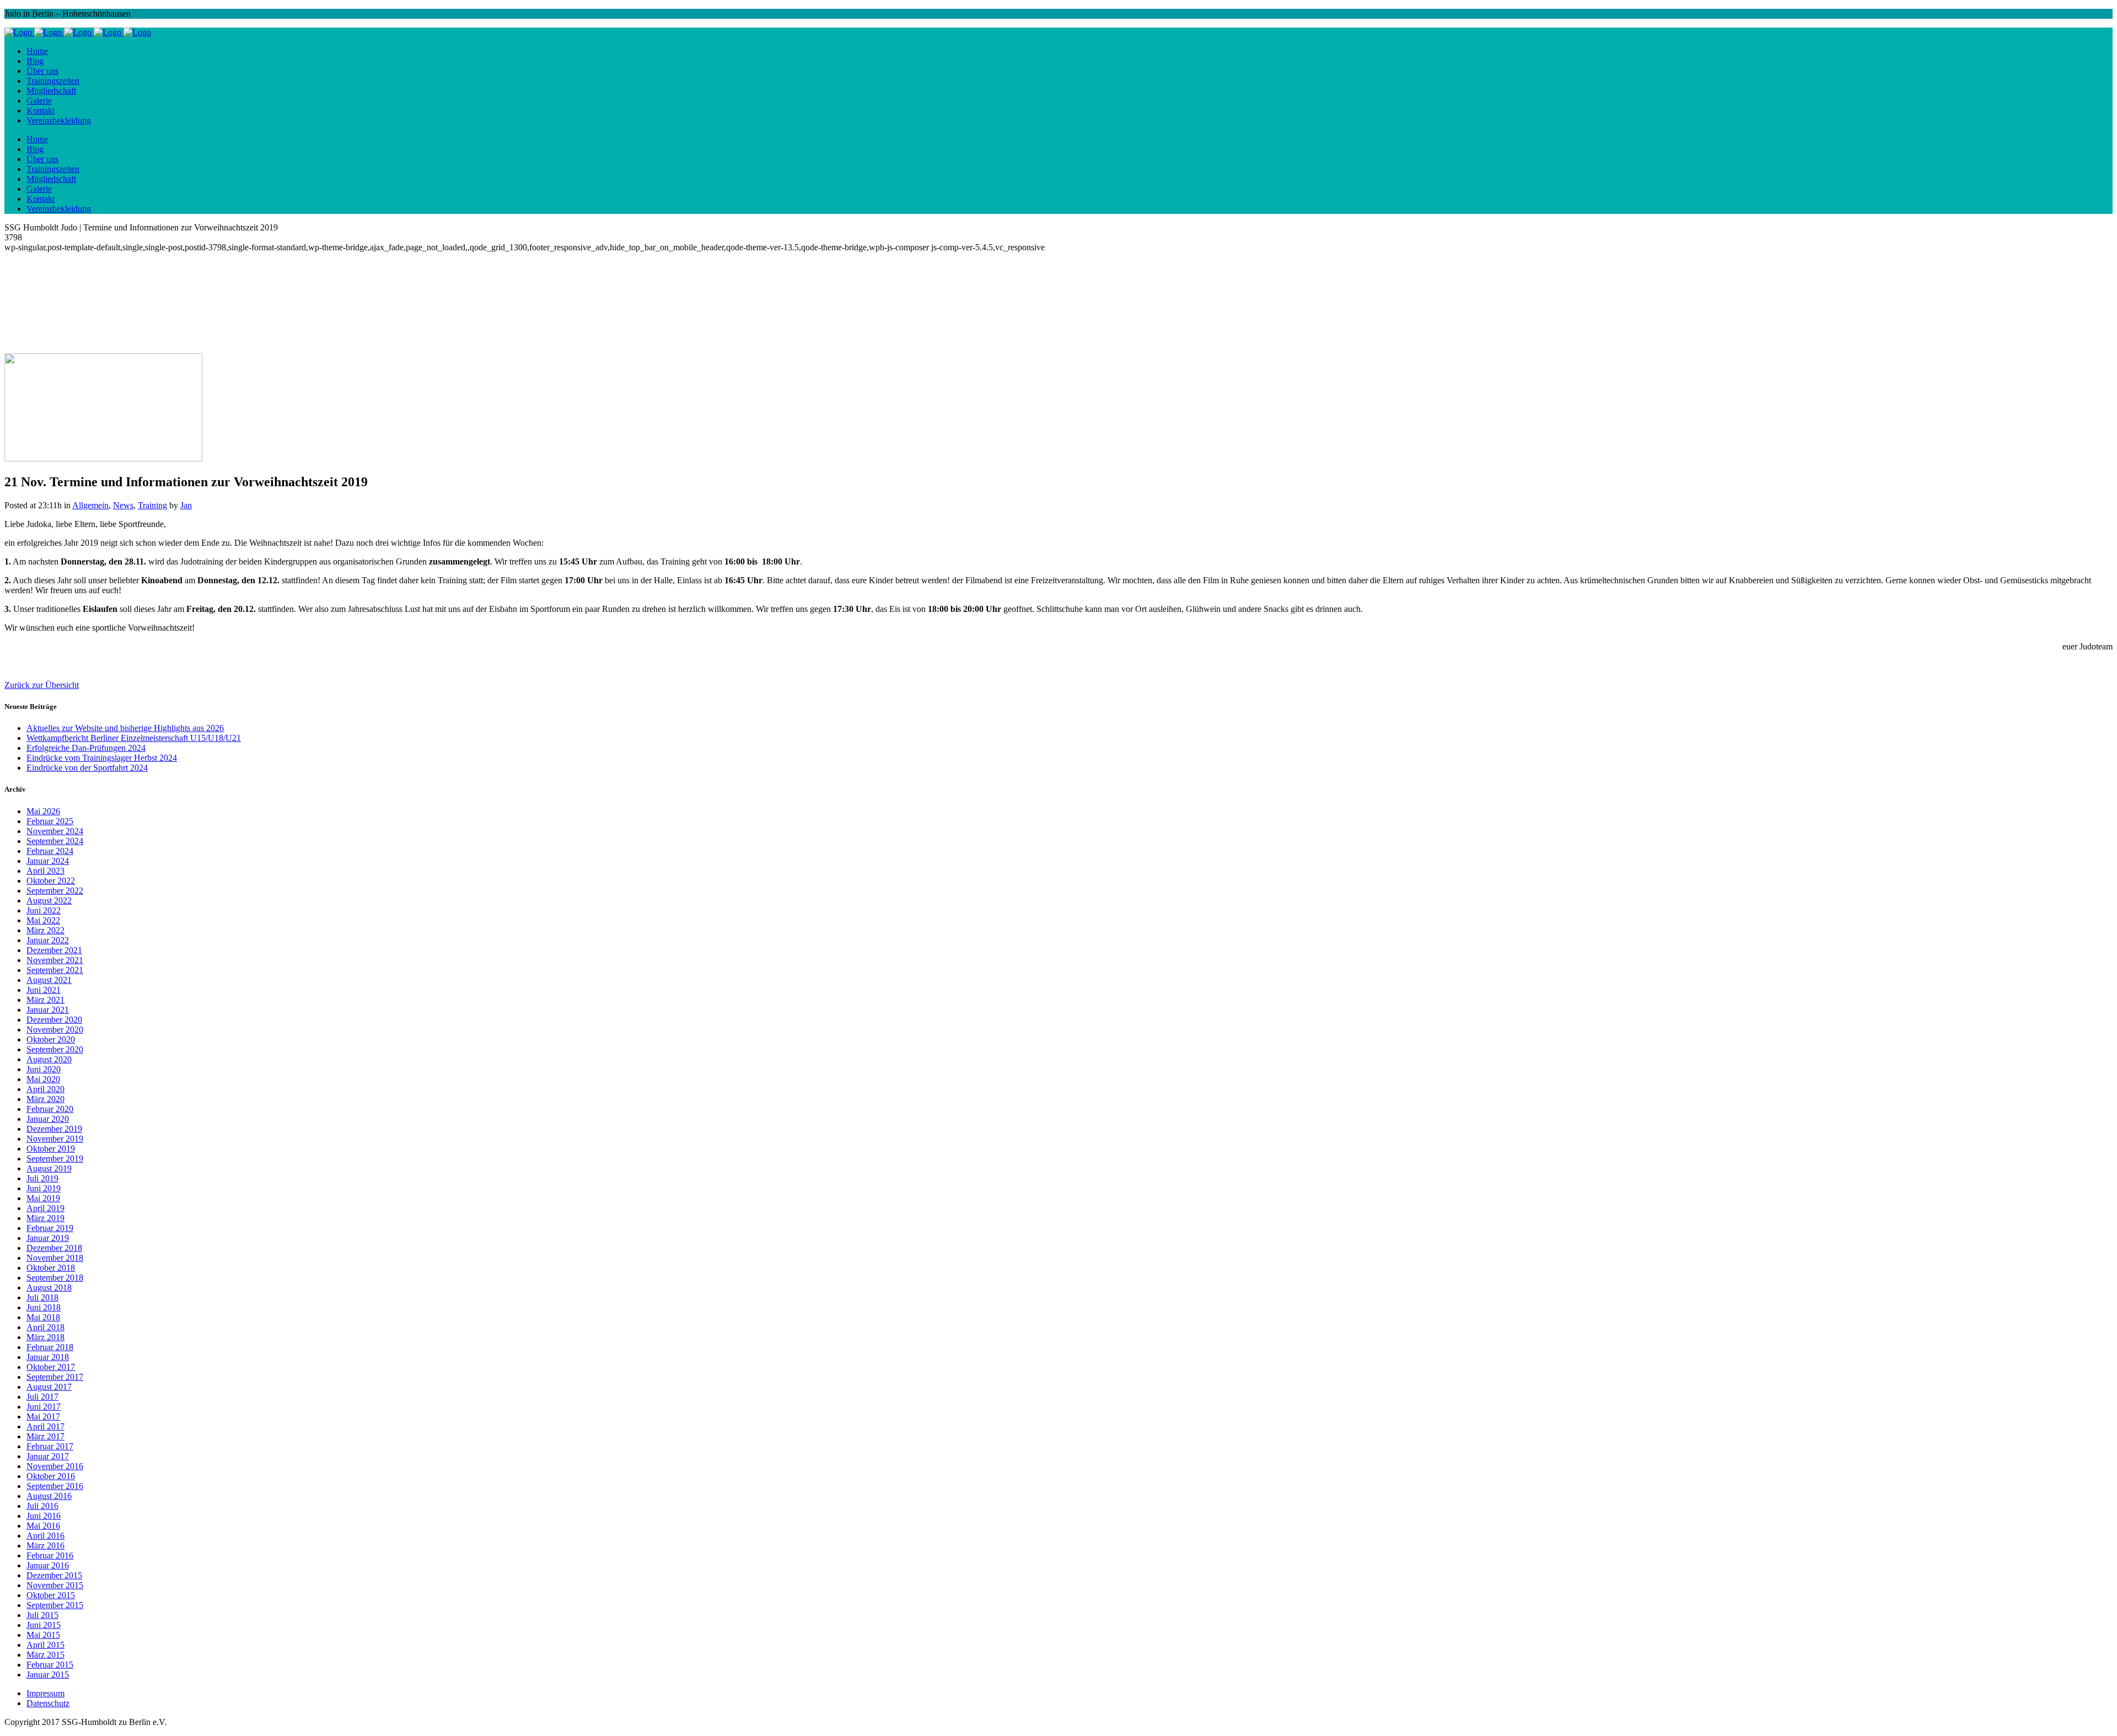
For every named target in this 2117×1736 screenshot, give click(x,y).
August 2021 (49, 980)
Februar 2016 (50, 1555)
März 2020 (45, 1099)
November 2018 (55, 1258)
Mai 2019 (43, 1198)
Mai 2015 (43, 1635)
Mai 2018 (43, 1317)
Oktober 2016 (51, 1476)
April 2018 (45, 1327)
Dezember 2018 (54, 1248)
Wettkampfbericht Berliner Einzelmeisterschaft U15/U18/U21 (134, 738)
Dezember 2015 (54, 1575)
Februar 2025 (50, 821)
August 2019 (49, 1168)
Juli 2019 (42, 1178)
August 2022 (49, 901)
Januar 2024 (48, 861)
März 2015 (45, 1655)
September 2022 (55, 891)
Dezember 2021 (54, 950)
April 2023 (45, 871)
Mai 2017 (43, 1417)
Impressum (45, 1693)
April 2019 (45, 1208)
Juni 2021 (44, 990)
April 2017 (45, 1426)
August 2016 (49, 1496)
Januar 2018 (48, 1357)
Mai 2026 (43, 811)
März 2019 (45, 1218)
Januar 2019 (48, 1238)
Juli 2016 (42, 1506)
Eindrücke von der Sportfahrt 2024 (87, 768)
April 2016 (45, 1536)
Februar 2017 (50, 1446)
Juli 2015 (42, 1615)
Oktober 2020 (51, 1039)
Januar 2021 (48, 1010)
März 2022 (45, 930)
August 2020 (49, 1059)
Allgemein (90, 505)
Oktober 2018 (51, 1268)
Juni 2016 (44, 1516)
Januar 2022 (48, 940)
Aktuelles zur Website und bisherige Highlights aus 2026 (125, 728)
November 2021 (55, 960)
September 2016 (55, 1486)
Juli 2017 (42, 1397)
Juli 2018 (42, 1297)
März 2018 (45, 1337)
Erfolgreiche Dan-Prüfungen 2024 (86, 748)
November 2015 (55, 1585)
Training (152, 505)
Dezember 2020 (54, 1020)
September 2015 (55, 1605)
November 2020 (55, 1030)
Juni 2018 (44, 1307)
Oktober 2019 (51, 1149)
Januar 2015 (48, 1675)
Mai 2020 (43, 1079)
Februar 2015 (50, 1665)
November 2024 (55, 831)
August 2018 (49, 1288)
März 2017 (45, 1436)
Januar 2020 (48, 1119)
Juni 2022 (44, 910)
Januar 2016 (48, 1565)
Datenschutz (48, 1703)
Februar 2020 (50, 1109)
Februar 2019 (50, 1228)
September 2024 (55, 841)
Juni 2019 (44, 1188)
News (123, 505)
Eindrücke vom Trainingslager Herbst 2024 (102, 758)
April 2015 (45, 1645)
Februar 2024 (50, 851)
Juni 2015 (44, 1625)
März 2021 (45, 1000)
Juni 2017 (44, 1407)
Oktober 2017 (51, 1367)
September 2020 (55, 1049)
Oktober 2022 (51, 881)
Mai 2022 (43, 920)
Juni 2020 (44, 1069)
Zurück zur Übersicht (42, 685)
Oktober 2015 (51, 1595)
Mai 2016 (43, 1526)
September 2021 (55, 970)
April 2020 (45, 1089)
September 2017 (55, 1377)
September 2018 (55, 1278)
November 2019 (55, 1139)
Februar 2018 (50, 1347)
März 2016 (45, 1546)
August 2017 (49, 1387)
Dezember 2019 (54, 1129)
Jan (186, 505)
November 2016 (55, 1466)
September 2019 (55, 1159)
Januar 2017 (48, 1456)
